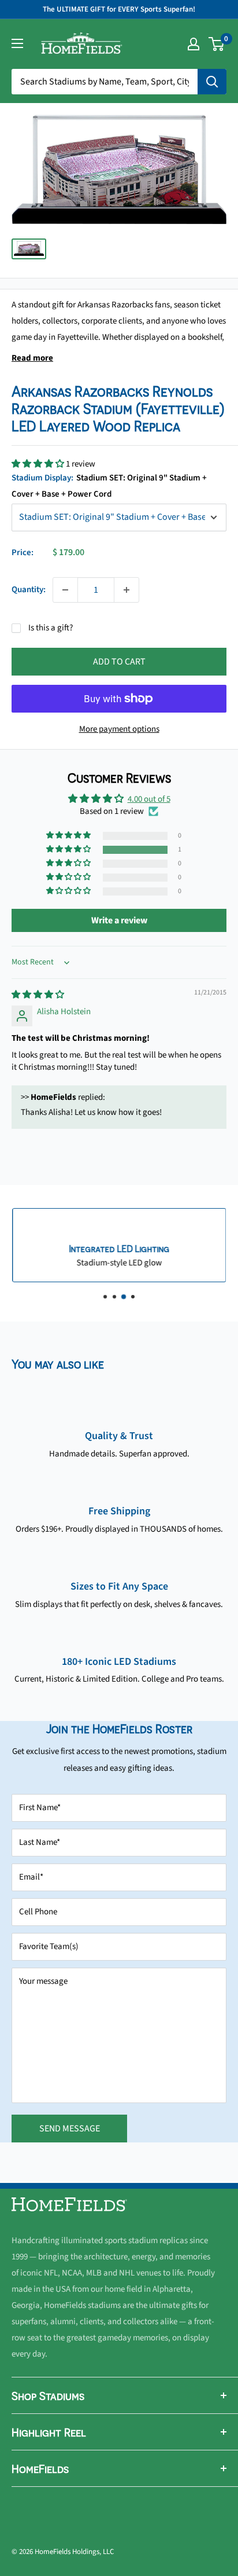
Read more (32, 358)
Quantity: (29, 590)
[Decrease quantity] (65, 590)
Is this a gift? (51, 628)
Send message (70, 2129)
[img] (38, 995)
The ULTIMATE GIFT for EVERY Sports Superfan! (119, 9)
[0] (217, 44)
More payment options (119, 729)
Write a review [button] (119, 920)
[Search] (212, 82)
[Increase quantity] (127, 590)
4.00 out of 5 (149, 799)
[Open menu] (17, 43)
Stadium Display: (109, 486)
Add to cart (119, 662)
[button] (39, 464)
